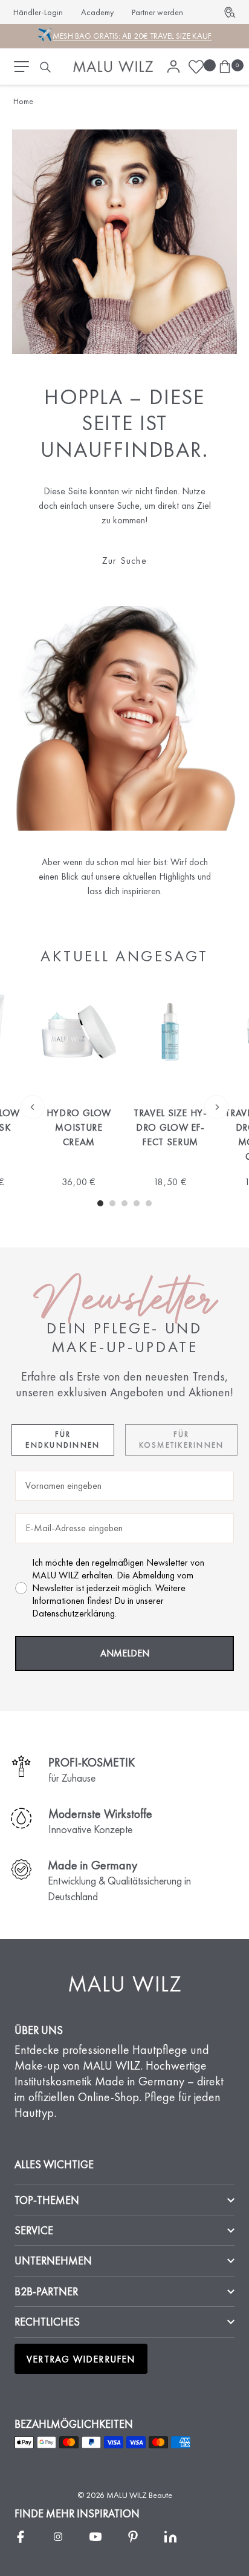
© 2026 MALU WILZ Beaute (125, 2495)
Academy (97, 12)
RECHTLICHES (47, 2322)
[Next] (216, 1107)
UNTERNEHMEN (53, 2261)
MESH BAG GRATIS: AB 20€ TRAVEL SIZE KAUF (132, 36)
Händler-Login (38, 12)
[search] (45, 67)
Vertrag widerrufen (81, 2359)
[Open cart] (225, 67)
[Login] (173, 67)
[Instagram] (58, 2537)
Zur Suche (124, 561)
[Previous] (33, 1107)
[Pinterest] (133, 2537)
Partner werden (157, 12)
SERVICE (34, 2230)
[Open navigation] (21, 67)
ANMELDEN (125, 1653)
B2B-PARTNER (46, 2291)
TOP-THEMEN (47, 2200)
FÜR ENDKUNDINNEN (63, 1440)
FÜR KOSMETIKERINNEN (182, 1440)
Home (23, 101)
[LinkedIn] (170, 2537)
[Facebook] (21, 2537)
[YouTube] (95, 2537)
